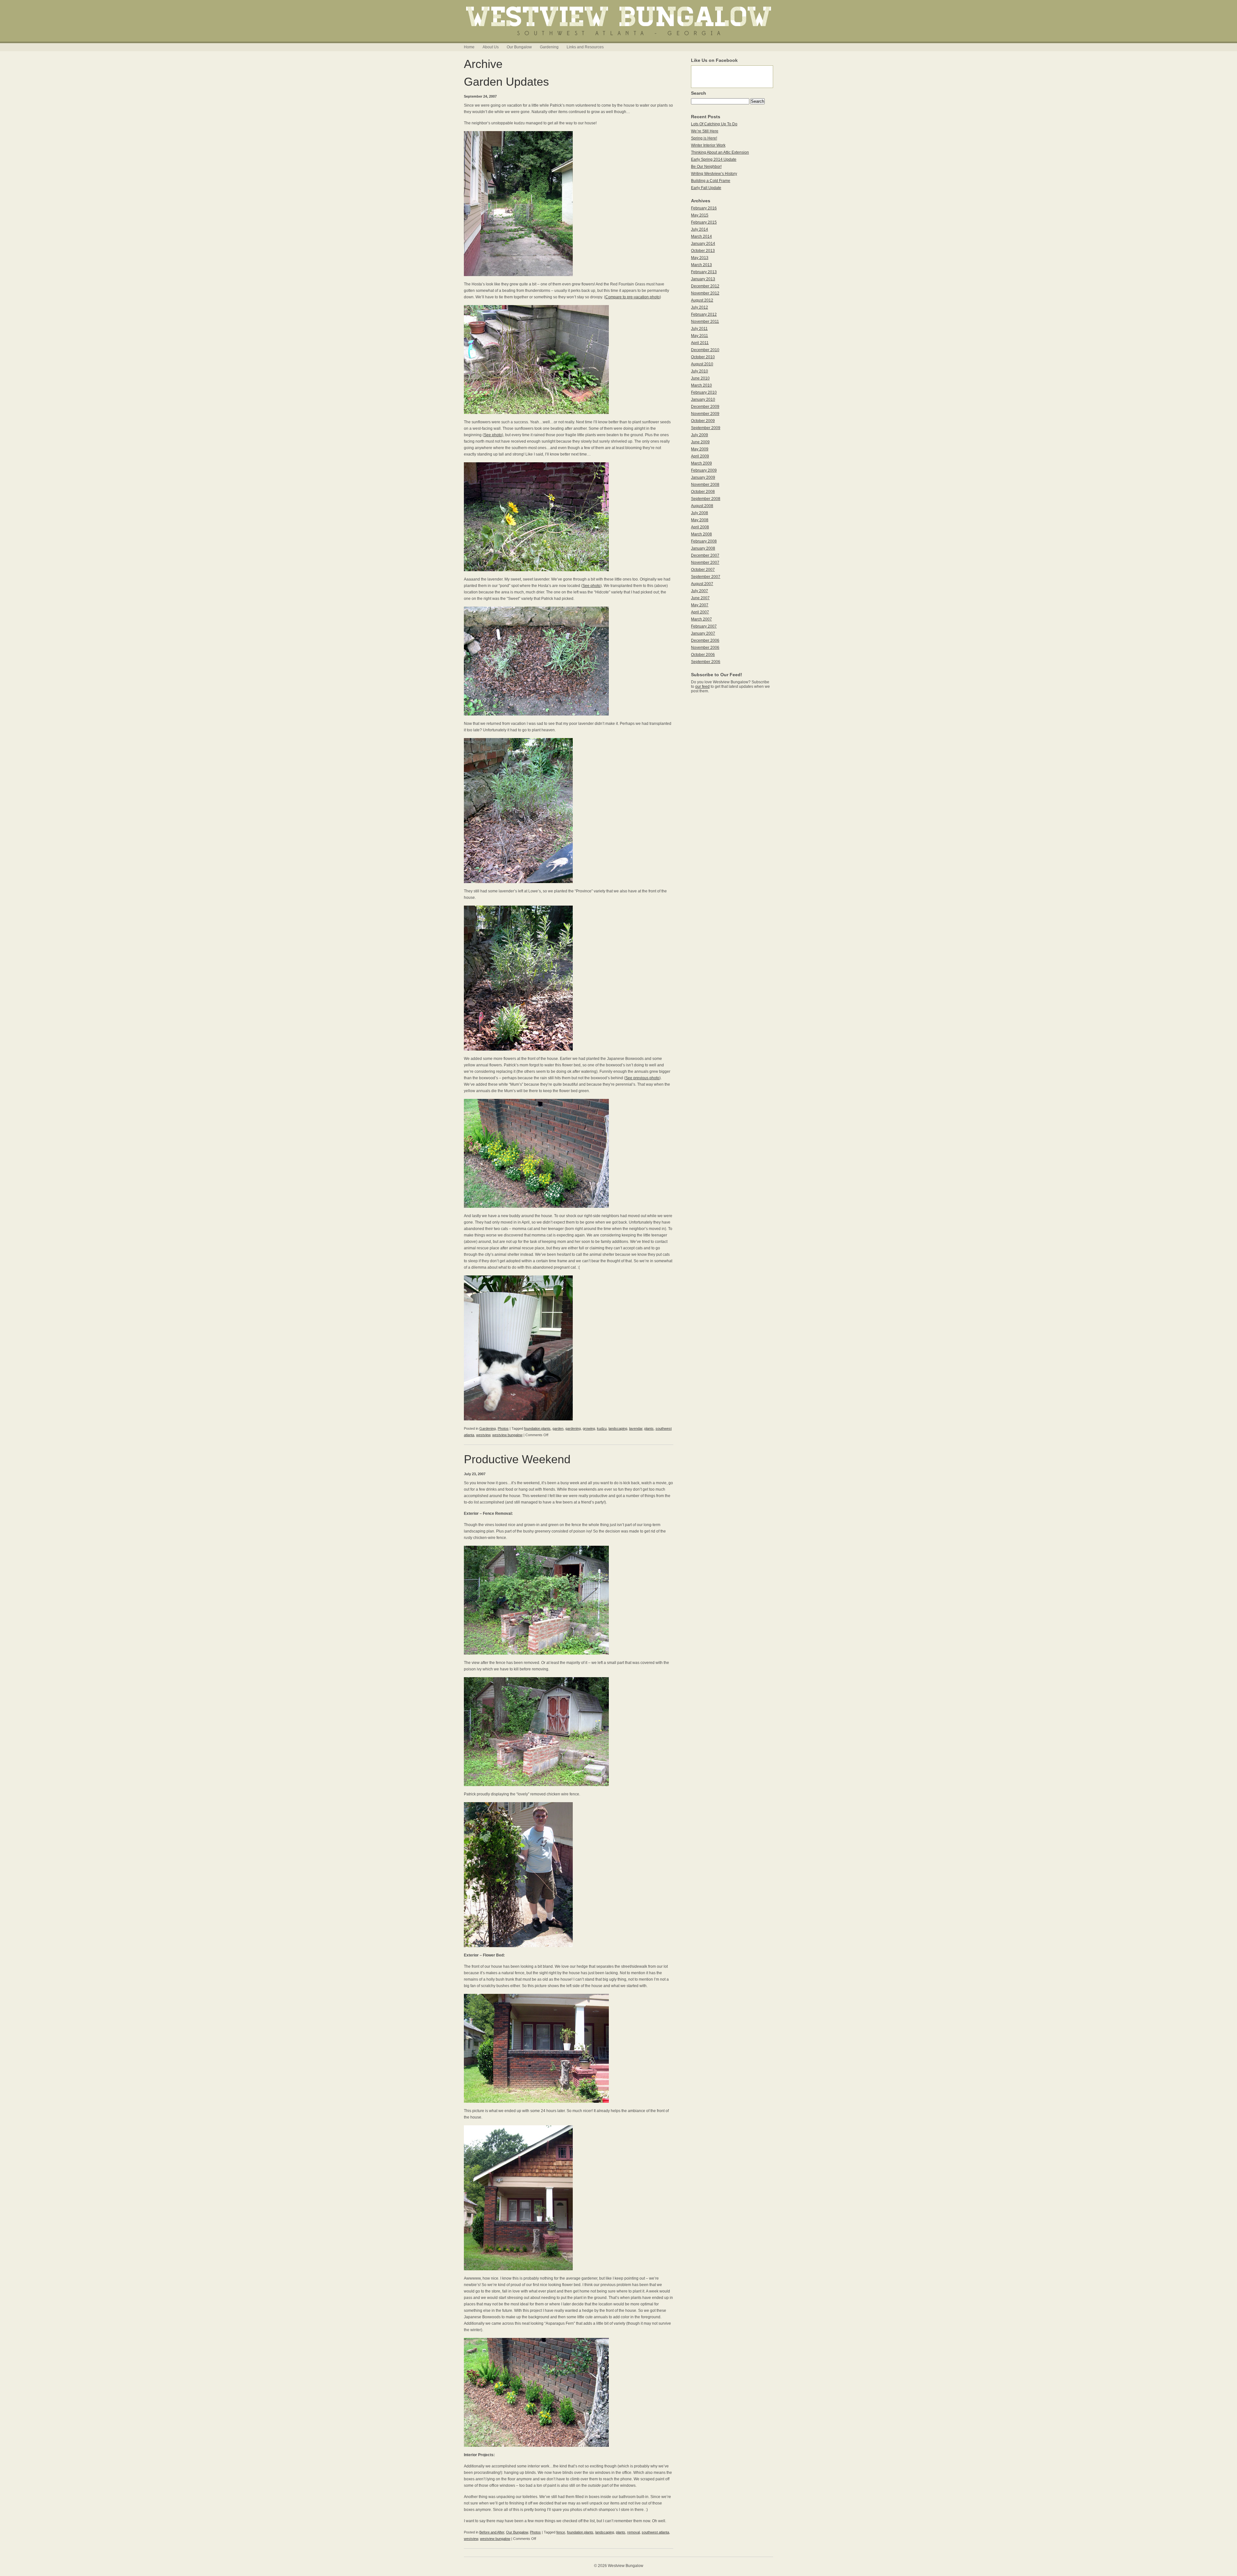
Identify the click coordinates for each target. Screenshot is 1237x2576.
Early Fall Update (706, 188)
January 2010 (703, 399)
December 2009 (705, 407)
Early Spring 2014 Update (714, 159)
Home (469, 47)
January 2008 (703, 548)
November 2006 (705, 648)
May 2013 (700, 258)
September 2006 (706, 662)
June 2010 (700, 378)
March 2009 (701, 463)
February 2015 (704, 222)
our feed (702, 687)
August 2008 (702, 506)
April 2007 (700, 612)
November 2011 (705, 322)
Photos (503, 1428)
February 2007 (704, 626)
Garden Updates (506, 82)
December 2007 (705, 555)
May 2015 (700, 215)
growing (589, 1428)
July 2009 (700, 435)
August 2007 (702, 584)
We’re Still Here (705, 131)
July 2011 (699, 329)
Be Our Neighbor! (706, 167)
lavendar (636, 1428)
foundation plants (537, 1428)
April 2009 (700, 456)
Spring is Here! (704, 138)
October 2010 (703, 357)
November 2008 (705, 485)
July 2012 (700, 307)
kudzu (602, 1428)
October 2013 (703, 251)
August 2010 (702, 364)
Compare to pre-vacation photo (633, 297)
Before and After (492, 2532)
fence (561, 2532)
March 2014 (701, 236)
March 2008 (701, 534)
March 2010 (701, 385)
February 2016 (704, 208)
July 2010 (700, 371)
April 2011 (700, 343)
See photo (493, 435)
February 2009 (704, 470)
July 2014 (700, 229)
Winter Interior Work (708, 145)
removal (633, 2532)
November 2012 (705, 293)
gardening (573, 1428)
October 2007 (703, 570)
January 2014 (703, 244)
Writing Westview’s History (714, 174)
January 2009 (703, 477)
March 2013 (701, 265)
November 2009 (705, 414)
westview (483, 1435)
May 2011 (700, 336)
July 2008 (700, 513)
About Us (491, 47)
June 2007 (700, 598)
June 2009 (700, 442)
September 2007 (706, 577)
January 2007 (703, 633)
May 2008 (700, 520)
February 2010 (704, 392)
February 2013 (704, 272)
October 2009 (703, 421)
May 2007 (700, 605)
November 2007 (705, 562)
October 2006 (703, 655)
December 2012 (705, 286)
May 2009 (700, 449)
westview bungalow (507, 1435)
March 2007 (701, 619)
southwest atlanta (655, 2532)
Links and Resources (585, 47)
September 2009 (706, 428)
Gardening (549, 47)
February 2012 (704, 314)
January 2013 (703, 279)
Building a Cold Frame (711, 181)
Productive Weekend (517, 1459)
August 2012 (702, 300)
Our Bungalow (519, 47)
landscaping (618, 1428)
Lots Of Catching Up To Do (714, 124)
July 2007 (700, 591)
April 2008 (700, 527)
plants (649, 1428)
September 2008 (706, 499)
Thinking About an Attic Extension (720, 152)
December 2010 (705, 350)
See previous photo (642, 1078)
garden (558, 1428)
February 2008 (704, 541)
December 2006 (705, 640)
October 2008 (703, 492)
